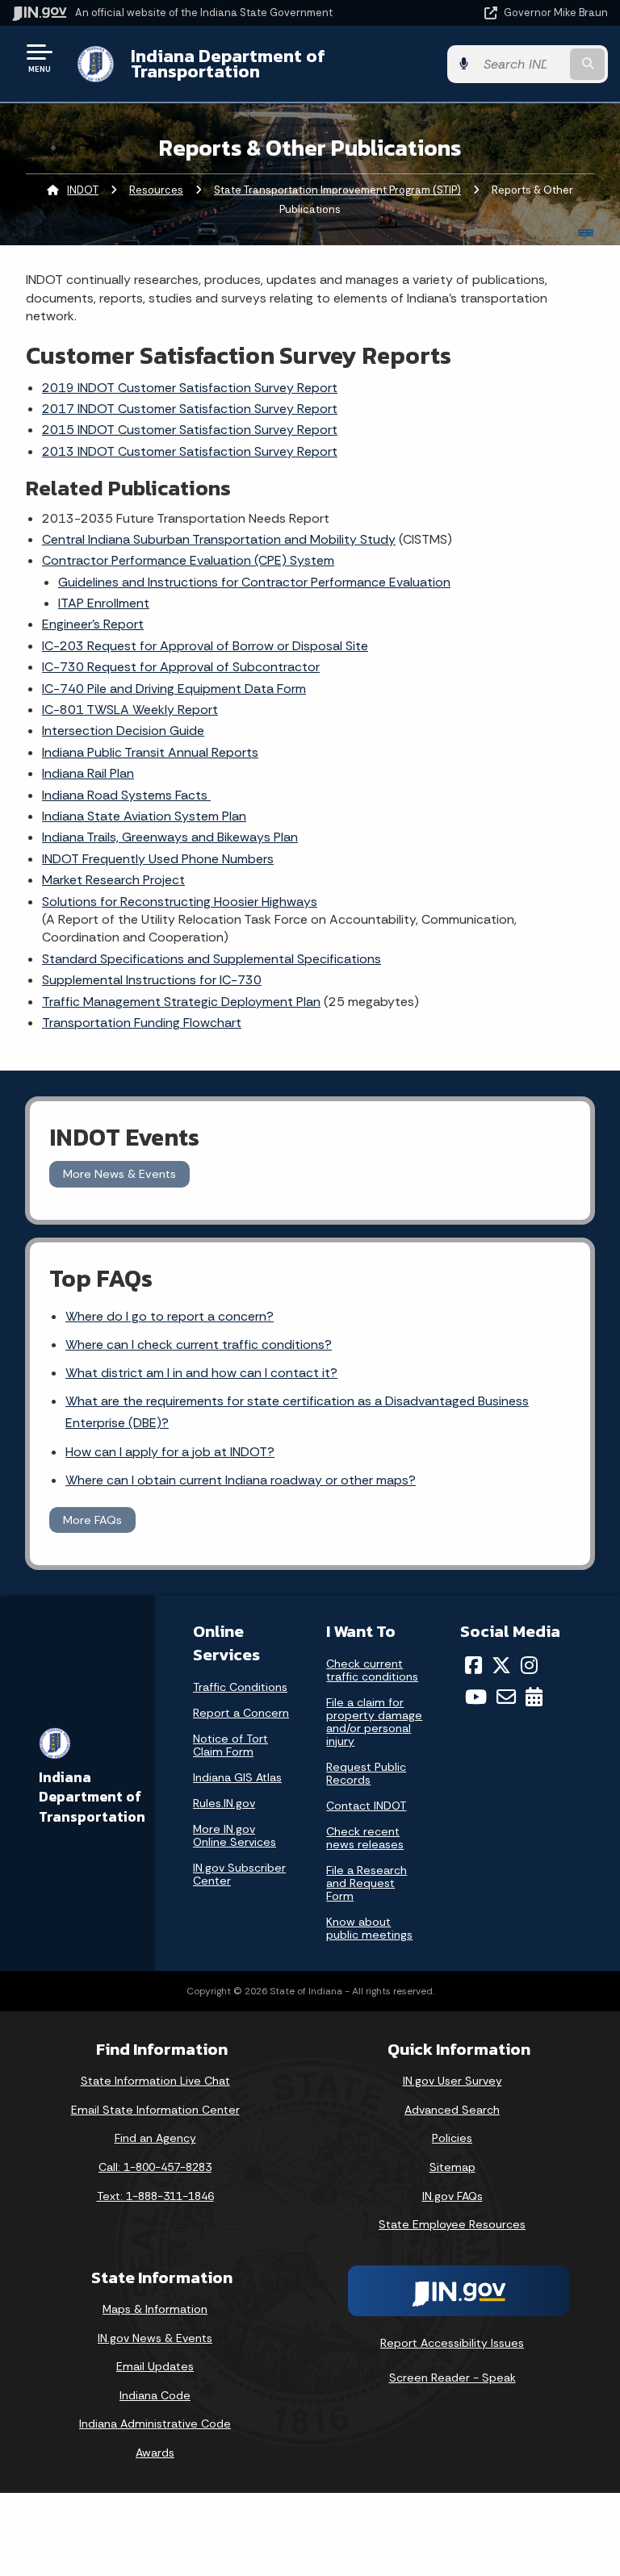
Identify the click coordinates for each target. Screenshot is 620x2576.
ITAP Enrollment (104, 603)
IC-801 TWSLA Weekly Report (130, 710)
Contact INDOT (366, 1806)
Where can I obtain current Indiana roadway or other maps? (241, 1480)
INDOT (83, 190)
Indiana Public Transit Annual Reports (150, 752)
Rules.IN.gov (224, 1803)
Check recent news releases (365, 1838)
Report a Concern (241, 1713)
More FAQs (92, 1520)
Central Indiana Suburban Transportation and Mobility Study (219, 539)
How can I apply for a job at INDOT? (170, 1452)
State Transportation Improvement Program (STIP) (337, 190)
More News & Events (119, 1174)
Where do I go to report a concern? (170, 1316)
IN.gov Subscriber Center (239, 1874)
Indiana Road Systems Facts (126, 795)
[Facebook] (473, 1665)
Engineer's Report (93, 624)
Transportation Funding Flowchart (142, 1023)
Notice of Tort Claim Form (230, 1745)
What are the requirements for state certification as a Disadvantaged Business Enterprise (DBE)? (297, 1412)
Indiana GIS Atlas (237, 1777)
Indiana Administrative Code (155, 2424)
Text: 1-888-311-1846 (155, 2196)
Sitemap (452, 2167)
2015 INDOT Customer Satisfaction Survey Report (190, 430)
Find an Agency (155, 2138)
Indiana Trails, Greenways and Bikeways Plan (170, 837)
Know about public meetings (369, 1928)
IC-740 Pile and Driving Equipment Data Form (174, 689)
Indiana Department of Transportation (228, 63)
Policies (452, 2138)
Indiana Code (155, 2395)
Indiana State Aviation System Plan (144, 816)
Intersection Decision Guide (123, 731)
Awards (155, 2453)
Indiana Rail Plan (88, 773)
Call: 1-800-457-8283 (155, 2167)
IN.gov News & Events (155, 2338)
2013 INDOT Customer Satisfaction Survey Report (190, 451)
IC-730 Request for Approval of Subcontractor (181, 667)
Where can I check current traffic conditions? (199, 1344)
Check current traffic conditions (372, 1670)
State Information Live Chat (155, 2081)
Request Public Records (366, 1773)
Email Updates (155, 2366)
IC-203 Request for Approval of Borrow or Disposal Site (205, 646)
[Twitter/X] (501, 1665)
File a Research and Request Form (367, 1883)
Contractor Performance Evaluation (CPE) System (188, 560)
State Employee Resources (452, 2224)
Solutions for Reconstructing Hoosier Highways (180, 902)
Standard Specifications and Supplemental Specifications (212, 959)
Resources (156, 190)
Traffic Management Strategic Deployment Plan (181, 1002)
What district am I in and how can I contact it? (201, 1373)
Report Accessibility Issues (452, 2343)
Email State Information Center (155, 2110)
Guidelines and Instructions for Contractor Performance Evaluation (254, 582)
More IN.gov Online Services (235, 1835)
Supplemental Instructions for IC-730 (152, 980)
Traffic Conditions (240, 1687)
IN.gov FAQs (452, 2196)
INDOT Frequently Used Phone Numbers (158, 859)
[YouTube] (476, 1697)
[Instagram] (529, 1665)
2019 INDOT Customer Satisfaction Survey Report (190, 388)
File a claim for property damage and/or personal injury (374, 1722)
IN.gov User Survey (452, 2081)
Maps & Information (155, 2309)
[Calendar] (534, 1697)
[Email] (506, 1697)
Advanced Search (452, 2110)
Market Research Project (113, 880)
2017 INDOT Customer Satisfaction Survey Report (190, 409)
